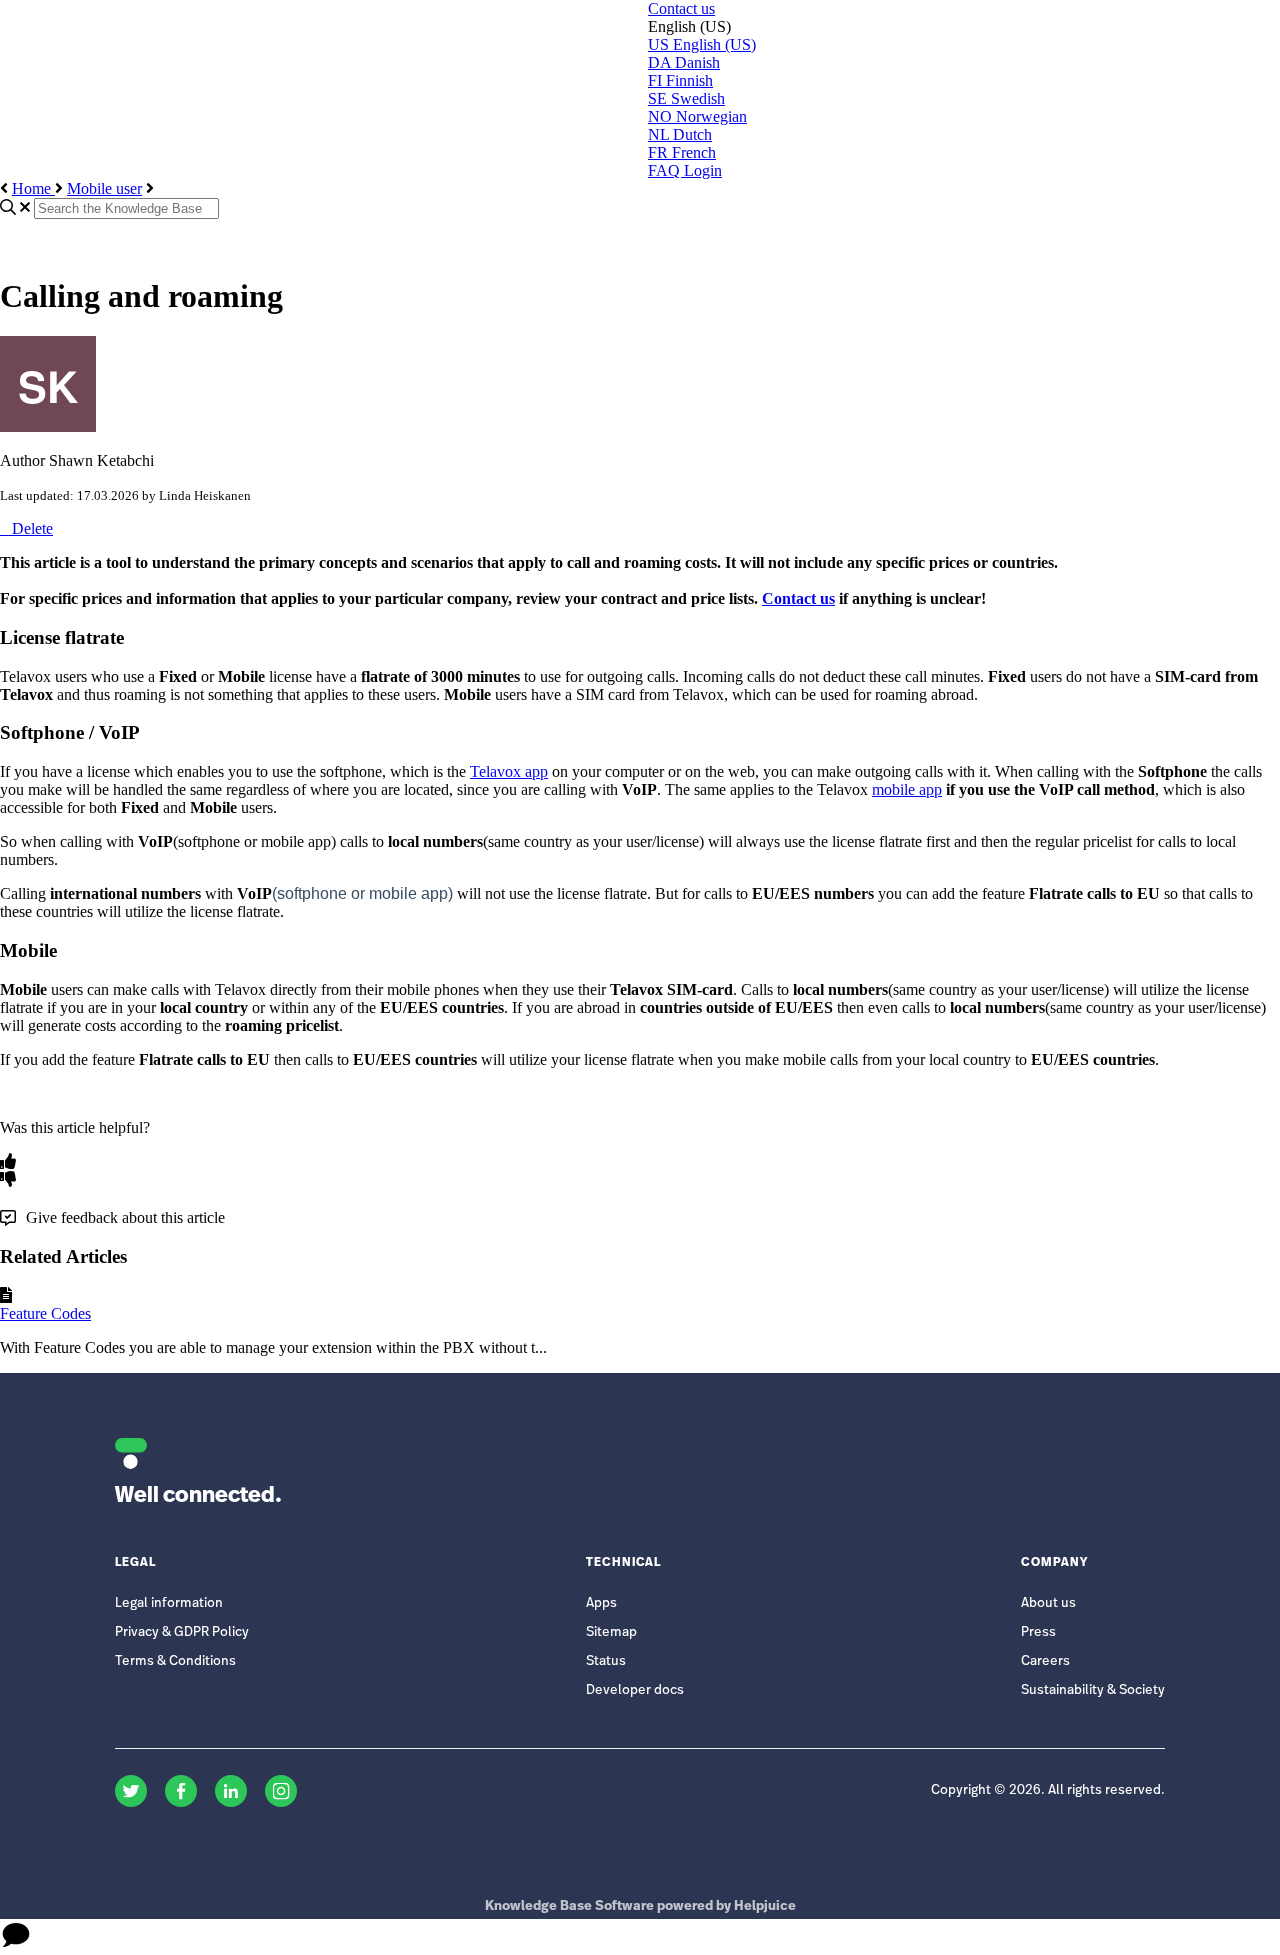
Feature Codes (45, 1313)
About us (1048, 1603)
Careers (1045, 1661)
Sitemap (611, 1632)
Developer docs (635, 1690)
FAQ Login (685, 170)
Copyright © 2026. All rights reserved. (1048, 1790)
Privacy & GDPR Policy (182, 1632)
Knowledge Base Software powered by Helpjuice (640, 1906)
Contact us (681, 8)
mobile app (907, 789)
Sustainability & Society (1093, 1690)
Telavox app (509, 771)
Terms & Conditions (175, 1661)
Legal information (169, 1603)
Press (1038, 1632)
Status (606, 1661)
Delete (32, 528)
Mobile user (104, 188)
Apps (601, 1603)
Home (33, 188)
